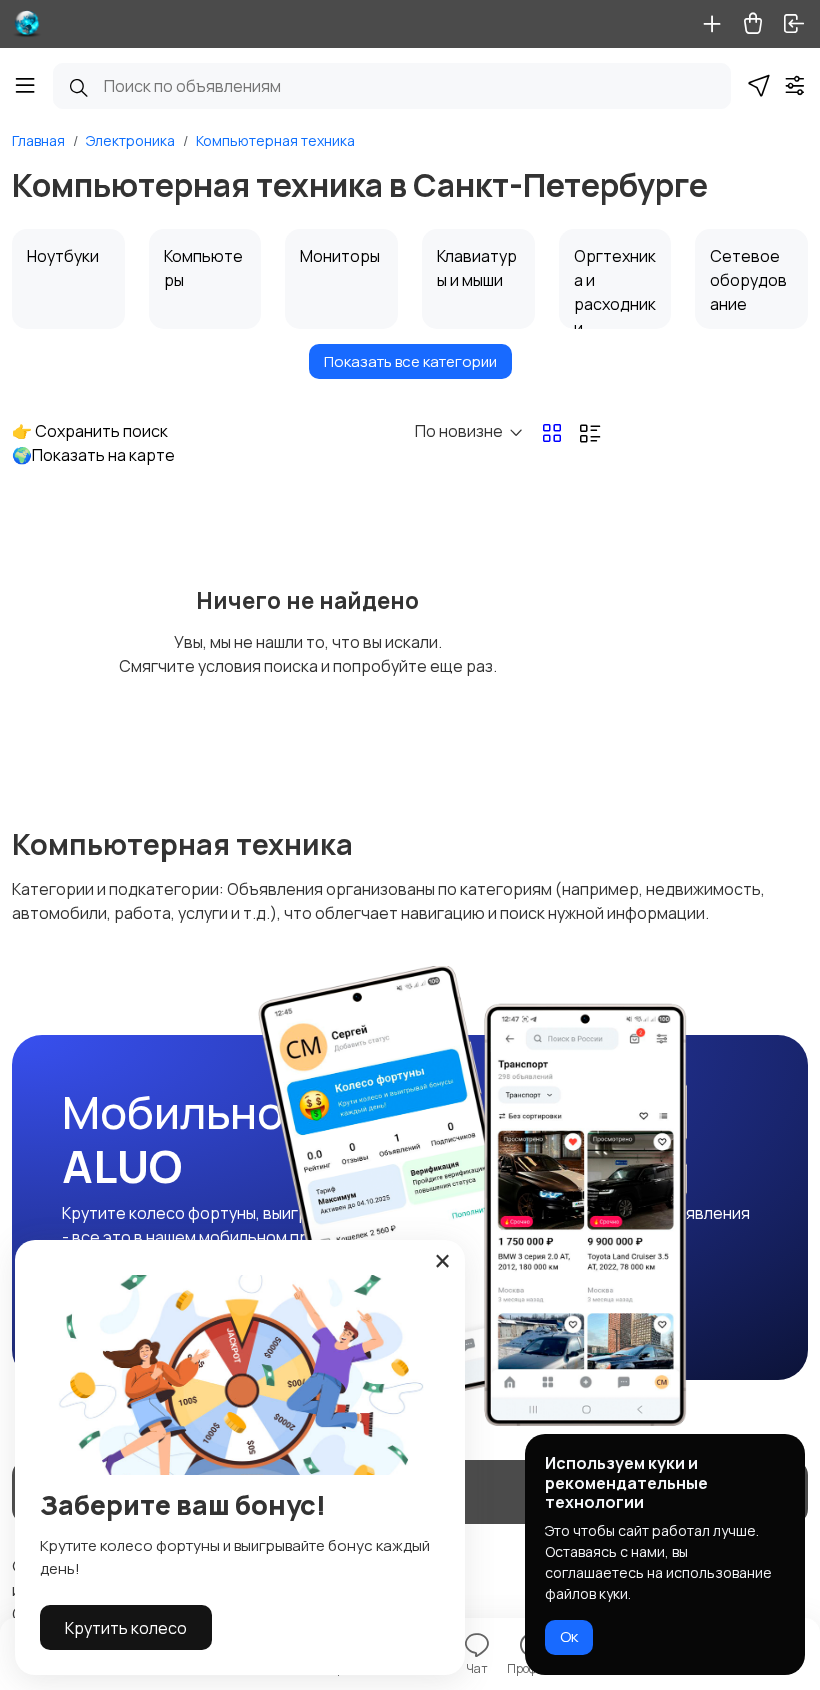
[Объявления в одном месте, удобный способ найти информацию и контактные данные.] (27, 24)
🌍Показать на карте (93, 455)
